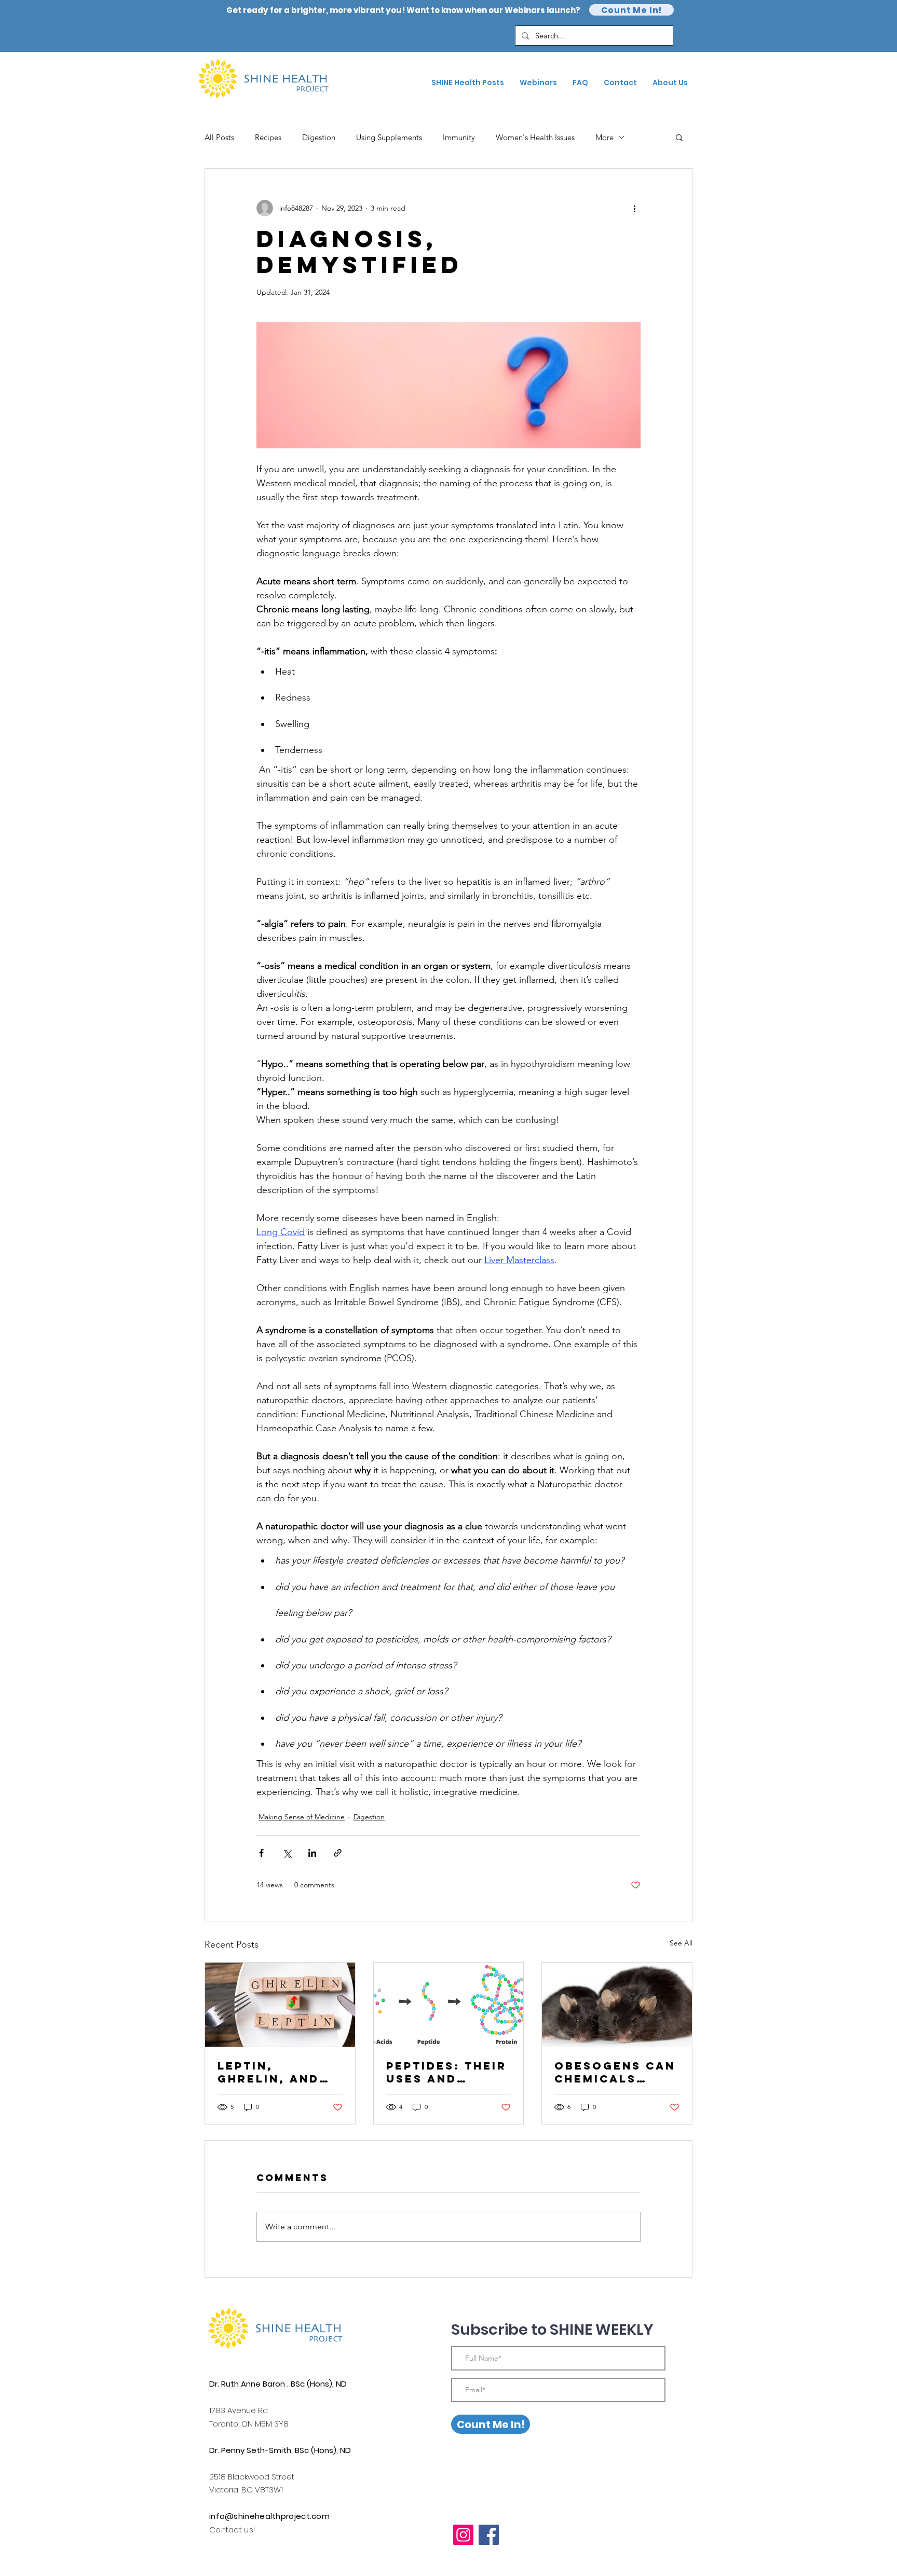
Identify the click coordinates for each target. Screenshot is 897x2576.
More (604, 137)
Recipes (268, 137)
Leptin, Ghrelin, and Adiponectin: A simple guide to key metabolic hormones (280, 2072)
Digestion (319, 137)
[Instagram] (463, 2535)
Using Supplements (389, 137)
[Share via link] (338, 1853)
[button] (679, 137)
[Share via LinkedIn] (312, 1853)
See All (681, 1943)
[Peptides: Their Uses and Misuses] (449, 2005)
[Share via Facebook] (261, 1853)
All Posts (219, 137)
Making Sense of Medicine (302, 1817)
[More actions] (634, 208)
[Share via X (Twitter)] (287, 1853)
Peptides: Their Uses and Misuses (446, 2072)
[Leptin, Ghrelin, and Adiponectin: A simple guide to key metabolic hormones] (280, 2005)
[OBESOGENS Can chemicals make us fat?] (617, 2005)
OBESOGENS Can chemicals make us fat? (615, 2072)
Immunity (459, 137)
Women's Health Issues (535, 137)
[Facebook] (489, 2535)
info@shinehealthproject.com (269, 2516)
